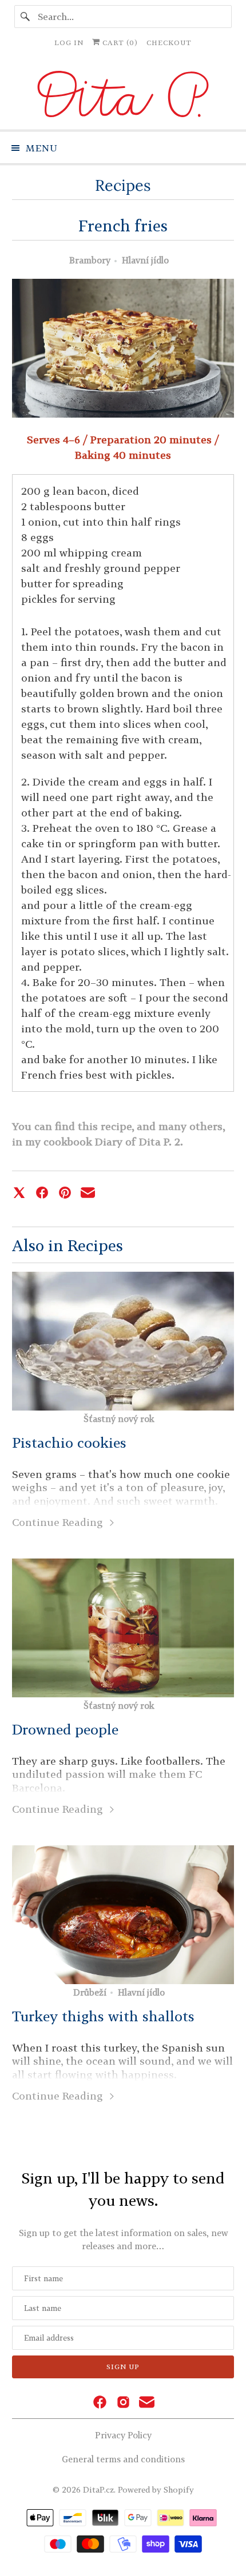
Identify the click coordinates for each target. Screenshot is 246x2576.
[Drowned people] (123, 1628)
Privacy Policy (123, 2435)
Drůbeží (90, 1992)
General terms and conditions (123, 2459)
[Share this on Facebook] (42, 1193)
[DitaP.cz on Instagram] (123, 2403)
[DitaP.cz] (123, 96)
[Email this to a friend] (88, 1193)
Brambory (90, 260)
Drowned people (65, 1729)
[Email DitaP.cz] (147, 2403)
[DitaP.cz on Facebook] (100, 2403)
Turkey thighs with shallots (103, 2016)
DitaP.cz (98, 2489)
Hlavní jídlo (145, 260)
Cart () (119, 43)
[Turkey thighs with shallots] (123, 1915)
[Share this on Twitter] (19, 1193)
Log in (69, 43)
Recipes (123, 185)
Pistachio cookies (69, 1443)
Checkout (169, 43)
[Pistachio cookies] (123, 1341)
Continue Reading (59, 1522)
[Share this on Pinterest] (65, 1193)
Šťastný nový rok (119, 1419)
